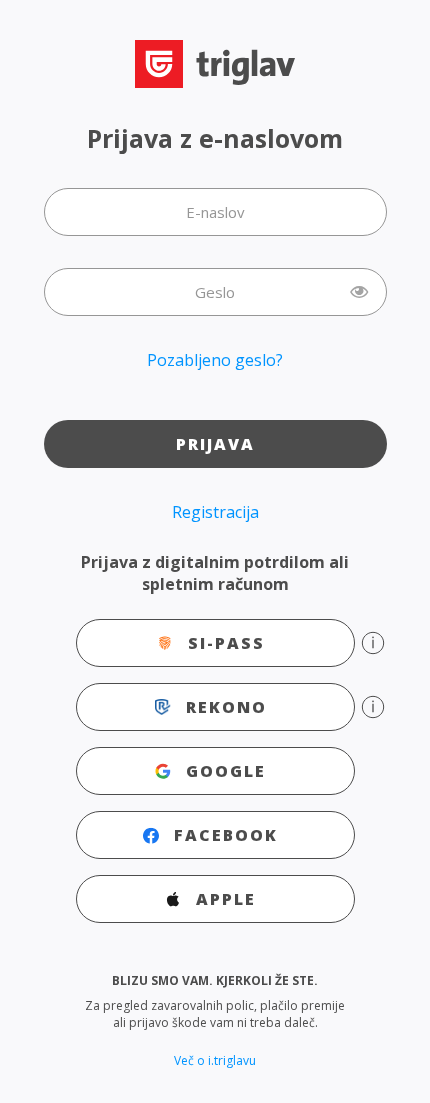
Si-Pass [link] (226, 643)
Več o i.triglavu (215, 1060)
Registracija (215, 512)
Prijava (215, 444)
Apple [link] (226, 899)
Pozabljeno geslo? (215, 360)
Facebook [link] (226, 835)
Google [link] (226, 771)
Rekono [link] (226, 707)
